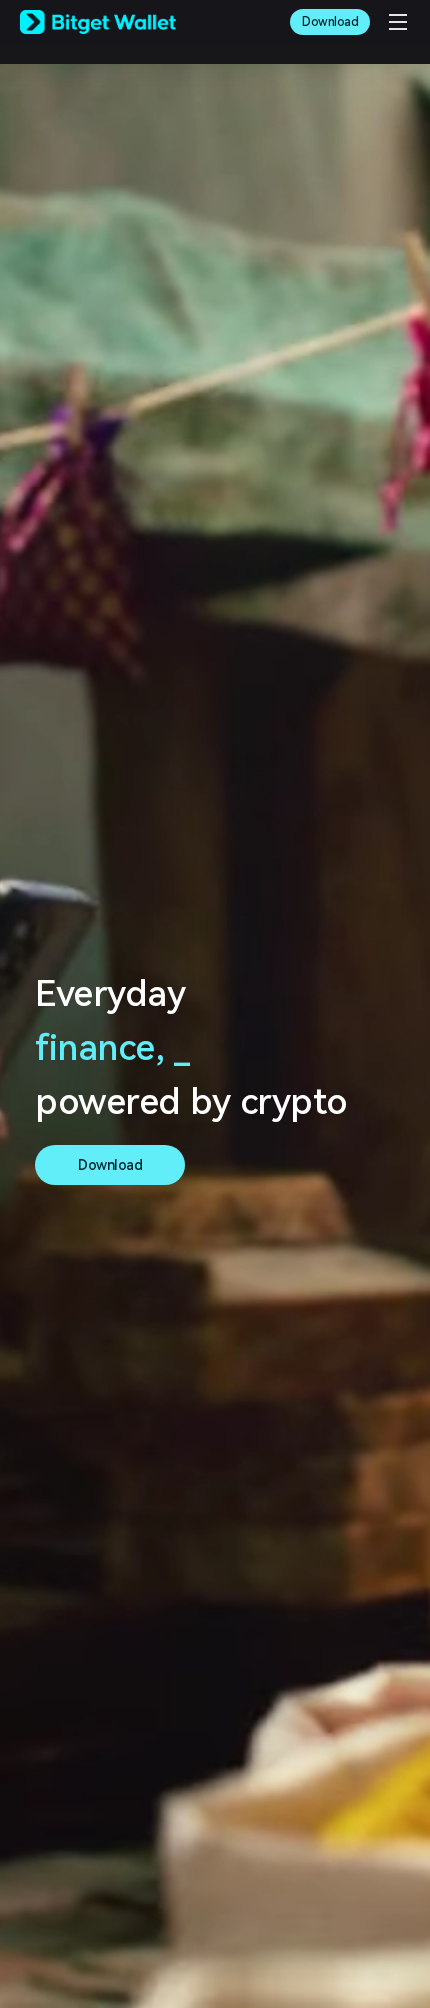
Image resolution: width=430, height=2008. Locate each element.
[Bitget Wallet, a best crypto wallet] (98, 22)
